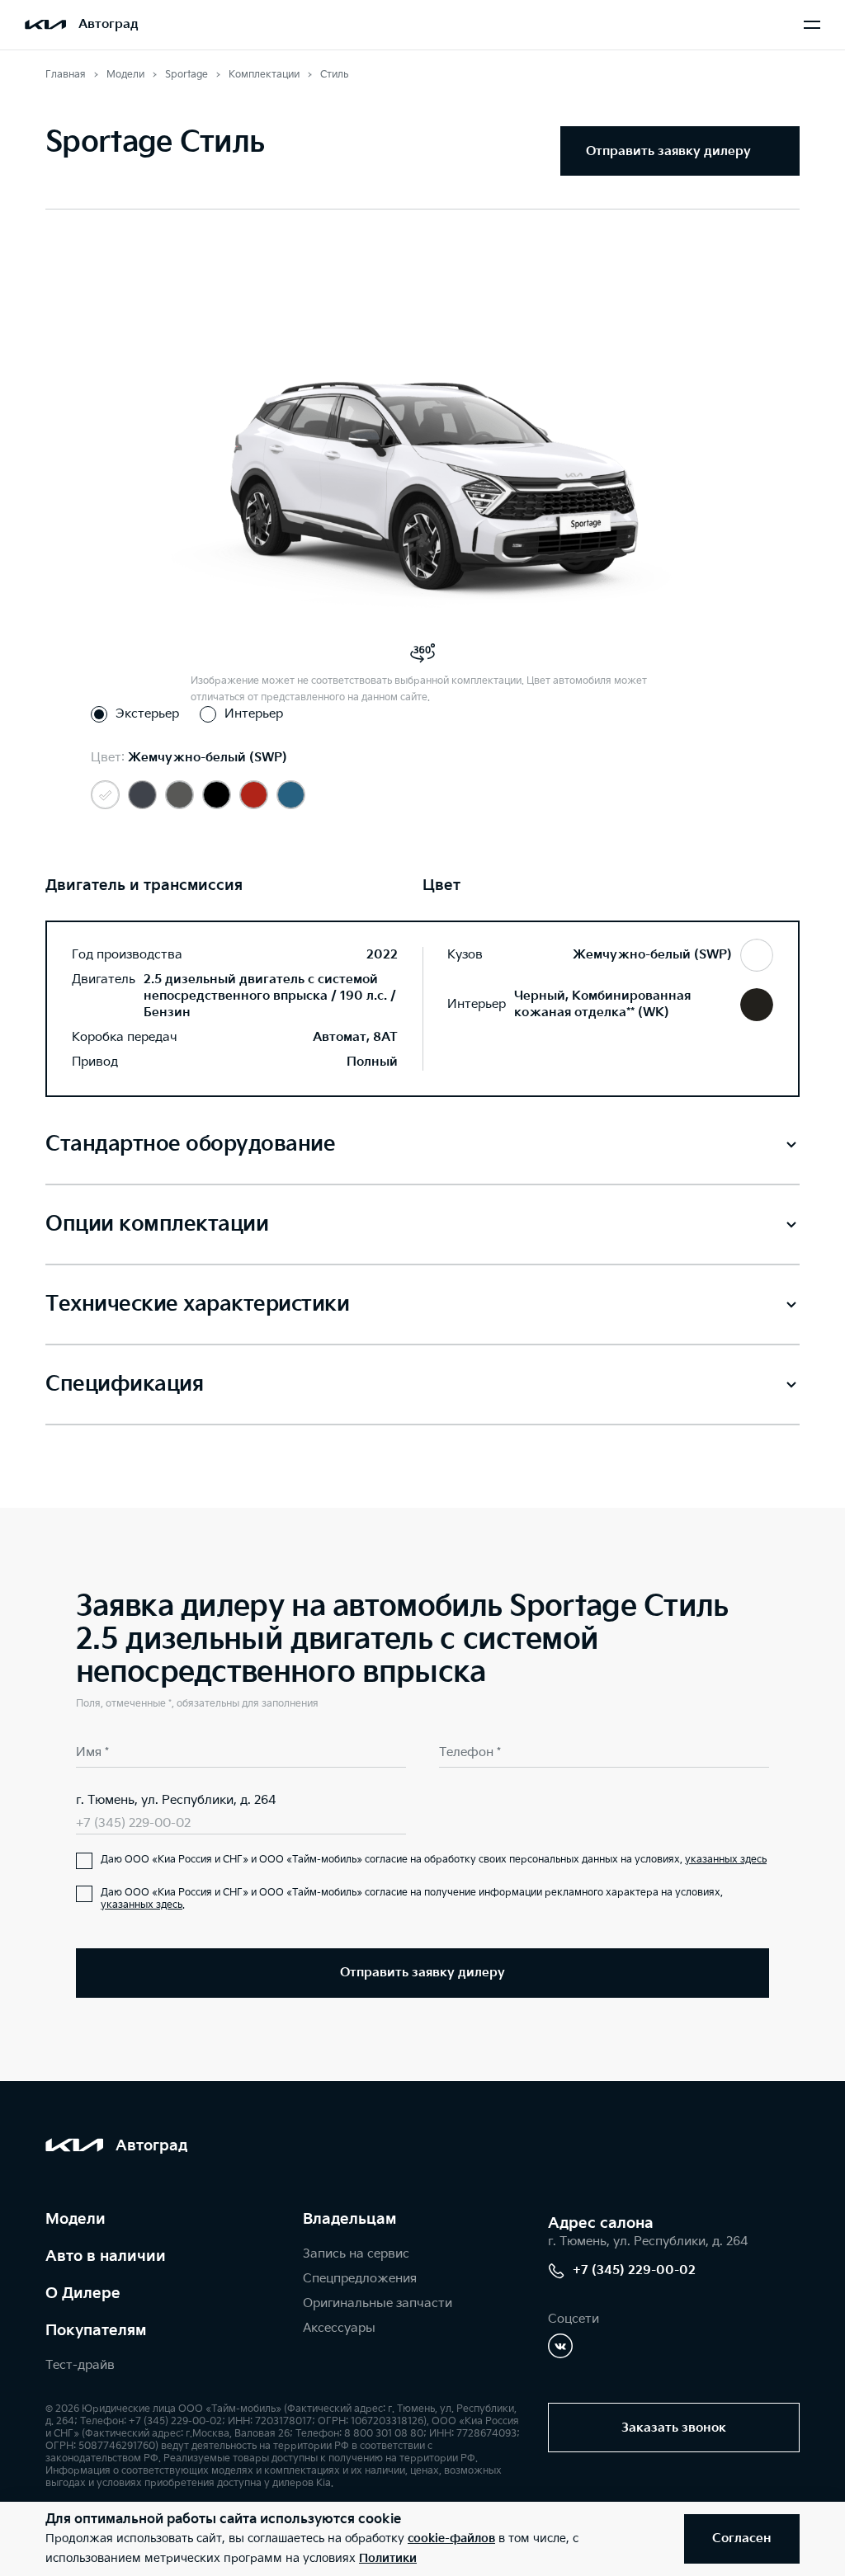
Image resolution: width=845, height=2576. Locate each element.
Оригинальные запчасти (378, 2303)
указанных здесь (726, 1860)
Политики (388, 2558)
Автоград (109, 24)
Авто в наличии (106, 2256)
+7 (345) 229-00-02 (133, 1823)
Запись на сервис (356, 2254)
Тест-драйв (80, 2365)
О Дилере (83, 2293)
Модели (76, 2219)
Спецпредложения (360, 2279)
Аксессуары (339, 2328)
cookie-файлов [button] (451, 2538)
